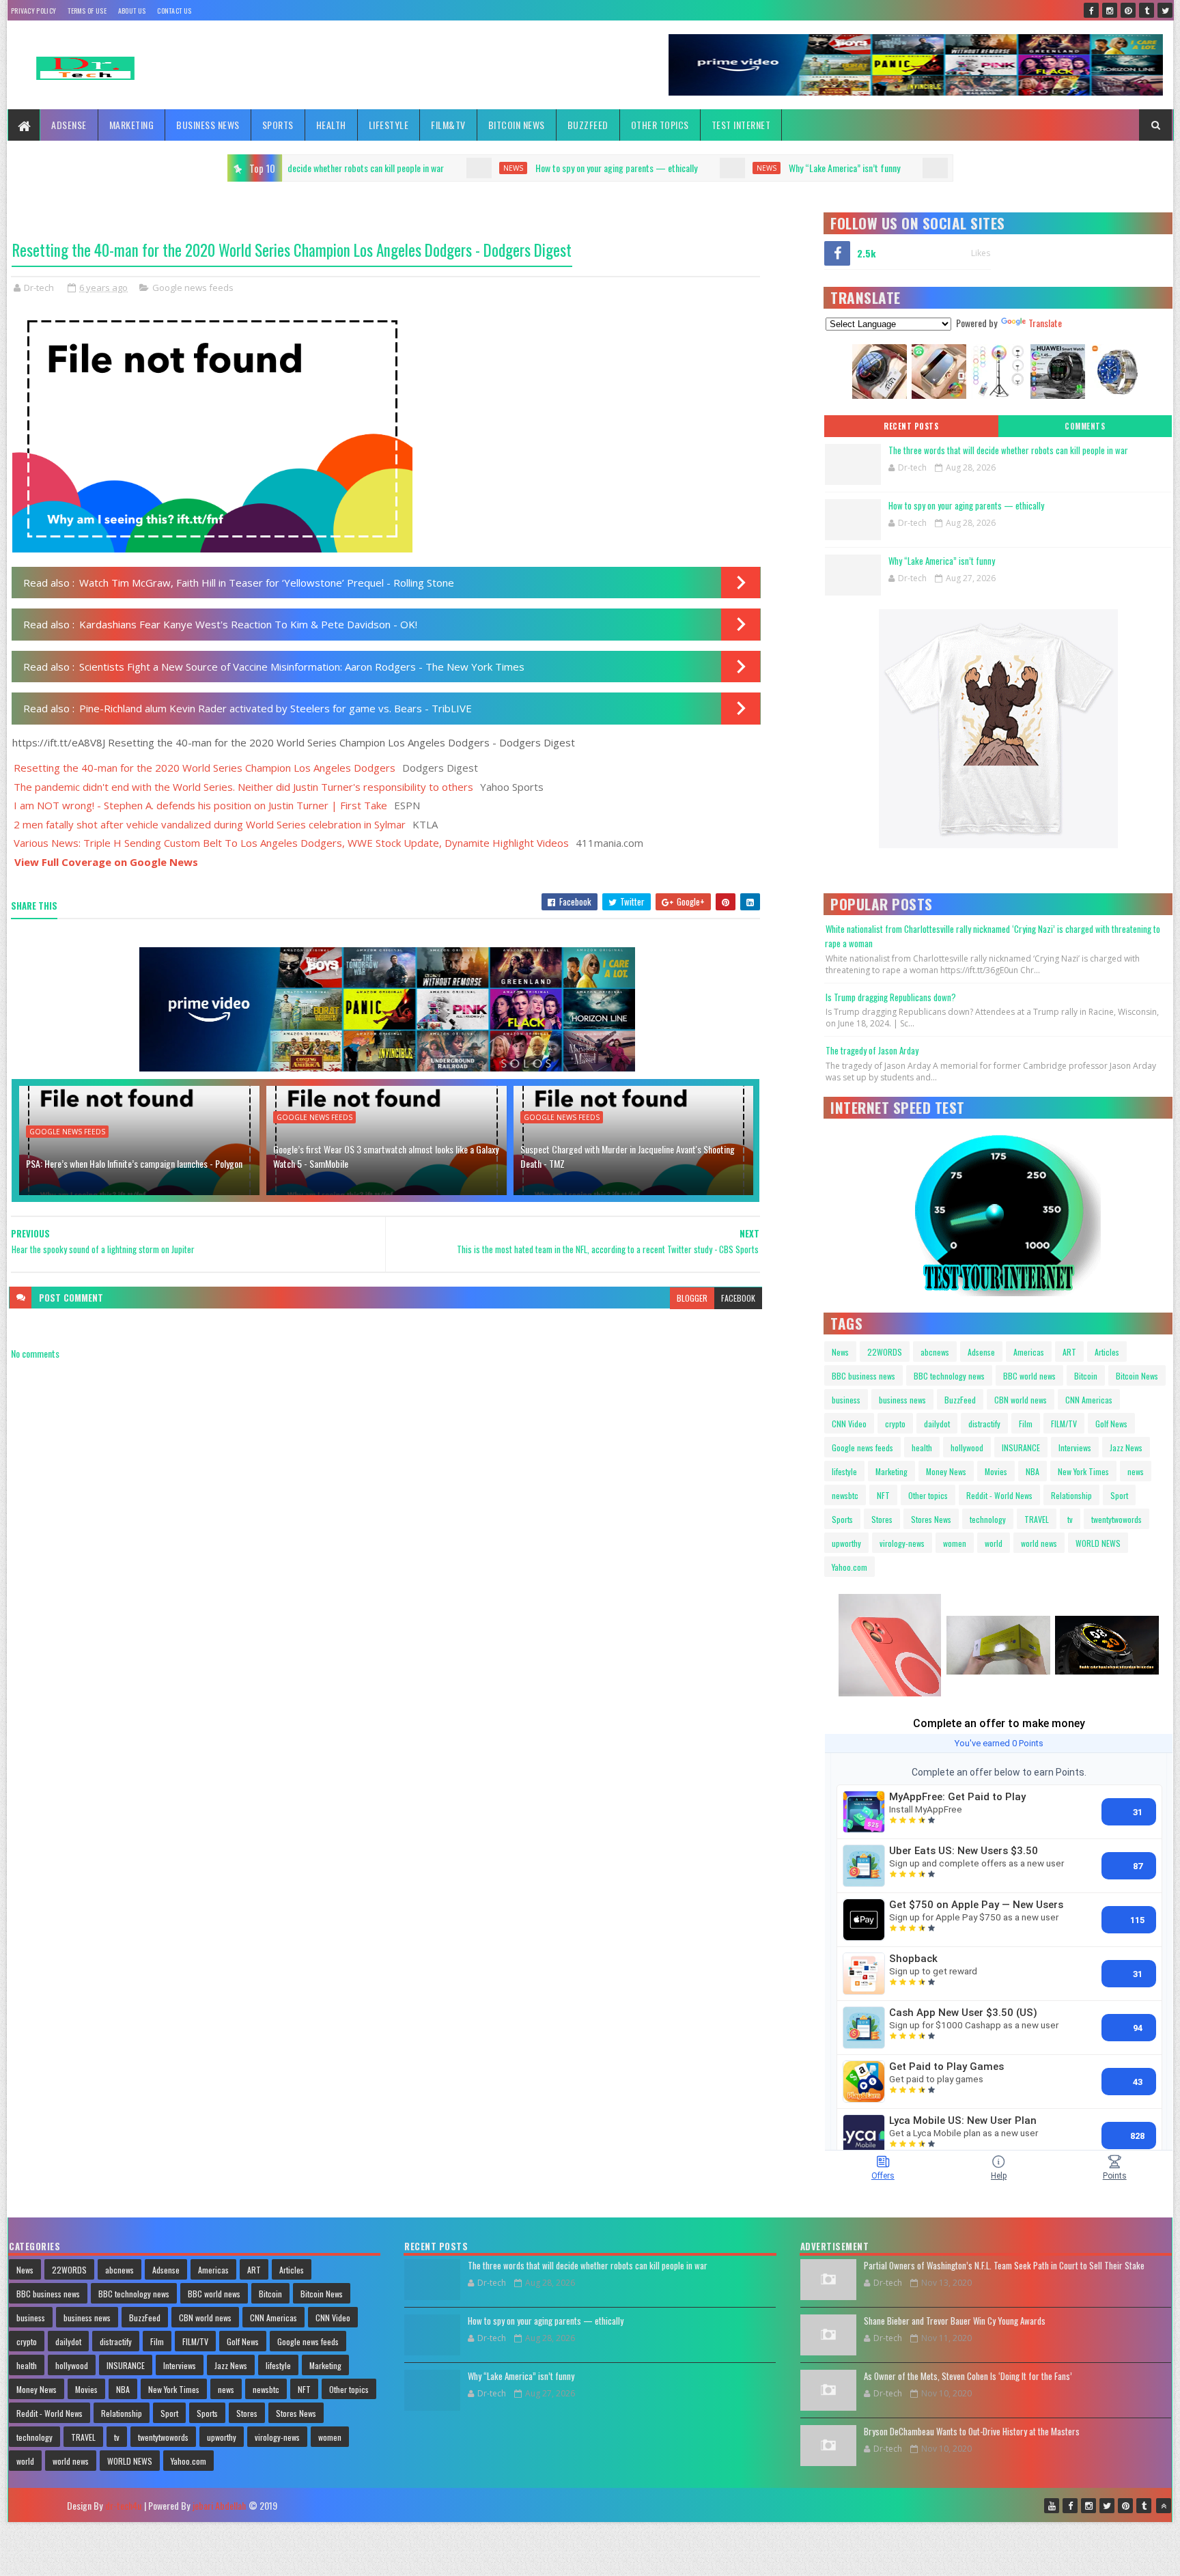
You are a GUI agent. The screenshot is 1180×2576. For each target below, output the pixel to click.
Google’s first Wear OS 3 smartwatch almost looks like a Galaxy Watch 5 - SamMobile (386, 1156)
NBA (1032, 1471)
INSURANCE (1021, 1447)
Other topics (660, 125)
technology (988, 1519)
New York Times (1083, 1471)
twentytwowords (1116, 1519)
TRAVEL (1037, 1519)
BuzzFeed (588, 125)
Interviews (1075, 1447)
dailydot (937, 1424)
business (846, 1400)
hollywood (967, 1447)
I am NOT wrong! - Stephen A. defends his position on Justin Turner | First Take (200, 805)
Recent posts (911, 426)
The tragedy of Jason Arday (872, 1050)
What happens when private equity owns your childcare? (875, 168)
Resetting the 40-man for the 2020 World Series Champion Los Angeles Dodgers (205, 768)
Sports (278, 125)
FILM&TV (448, 125)
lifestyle (844, 1471)
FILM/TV (1064, 1424)
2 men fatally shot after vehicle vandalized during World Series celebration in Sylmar (210, 824)
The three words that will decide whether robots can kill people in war (1008, 450)
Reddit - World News (999, 1495)
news (298, 168)
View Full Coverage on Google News (106, 862)
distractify (984, 1424)
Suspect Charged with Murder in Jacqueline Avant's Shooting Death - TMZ (628, 1156)
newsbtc (845, 1495)
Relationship (1071, 1495)
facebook (738, 1298)
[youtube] (1052, 2506)
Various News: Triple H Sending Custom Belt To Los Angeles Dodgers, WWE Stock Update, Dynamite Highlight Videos (291, 843)
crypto (895, 1424)
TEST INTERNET (741, 125)
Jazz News (1126, 1447)
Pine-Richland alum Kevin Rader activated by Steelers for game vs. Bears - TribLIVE (276, 708)
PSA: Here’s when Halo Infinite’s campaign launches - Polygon (134, 1163)
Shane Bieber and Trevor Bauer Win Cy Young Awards (955, 2321)
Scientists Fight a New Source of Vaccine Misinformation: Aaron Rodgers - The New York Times (302, 667)
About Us (132, 11)
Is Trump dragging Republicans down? (891, 997)
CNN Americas (1089, 1400)
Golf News (1111, 1424)
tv (1070, 1519)
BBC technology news (949, 1376)
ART (1069, 1352)
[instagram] (1110, 10)
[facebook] (1091, 10)
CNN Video (849, 1424)
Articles (1107, 1352)
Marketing (132, 125)
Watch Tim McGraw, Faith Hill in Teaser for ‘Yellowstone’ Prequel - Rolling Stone (267, 583)
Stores (882, 1519)
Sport (1119, 1495)
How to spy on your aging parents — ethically (401, 168)
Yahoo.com (849, 1567)
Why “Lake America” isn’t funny (629, 168)
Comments (1085, 426)
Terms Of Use (87, 11)
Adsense (69, 125)
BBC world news (1029, 1376)
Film (1026, 1424)
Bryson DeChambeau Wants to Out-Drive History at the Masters (972, 2431)
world (994, 1543)
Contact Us (174, 11)
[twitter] (1165, 10)
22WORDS (885, 1352)
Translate (1045, 323)
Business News (208, 125)
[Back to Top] (1164, 2506)
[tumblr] (1147, 10)
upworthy (846, 1543)
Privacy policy (33, 11)
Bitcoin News (517, 125)
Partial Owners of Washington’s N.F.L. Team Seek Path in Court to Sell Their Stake (1004, 2265)
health (922, 1447)
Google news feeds (193, 288)
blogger (692, 1298)
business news (902, 1400)
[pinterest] (1128, 10)
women (955, 1543)
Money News (946, 1471)
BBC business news (863, 1376)
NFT (883, 1495)
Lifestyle (389, 125)
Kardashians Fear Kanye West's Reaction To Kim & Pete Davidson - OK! (248, 624)
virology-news (902, 1543)
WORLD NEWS (1098, 1543)
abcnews (935, 1352)
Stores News (931, 1519)
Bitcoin (1086, 1376)
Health (331, 125)
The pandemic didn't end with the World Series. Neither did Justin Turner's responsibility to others (243, 787)
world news (1039, 1543)
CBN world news (1021, 1400)
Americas (1029, 1352)
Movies (996, 1471)
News (840, 1352)
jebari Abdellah (219, 2505)
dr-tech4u (123, 2505)
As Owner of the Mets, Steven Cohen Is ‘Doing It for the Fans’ (968, 2376)
